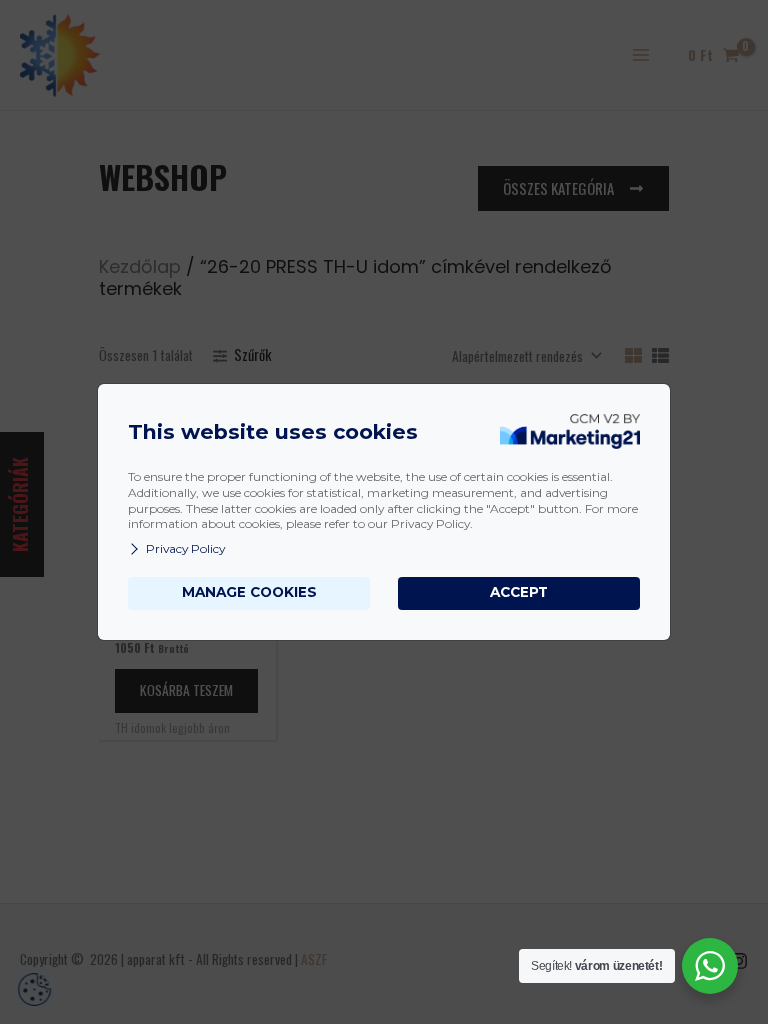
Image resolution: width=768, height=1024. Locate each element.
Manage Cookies (249, 592)
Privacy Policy (185, 548)
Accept (519, 592)
